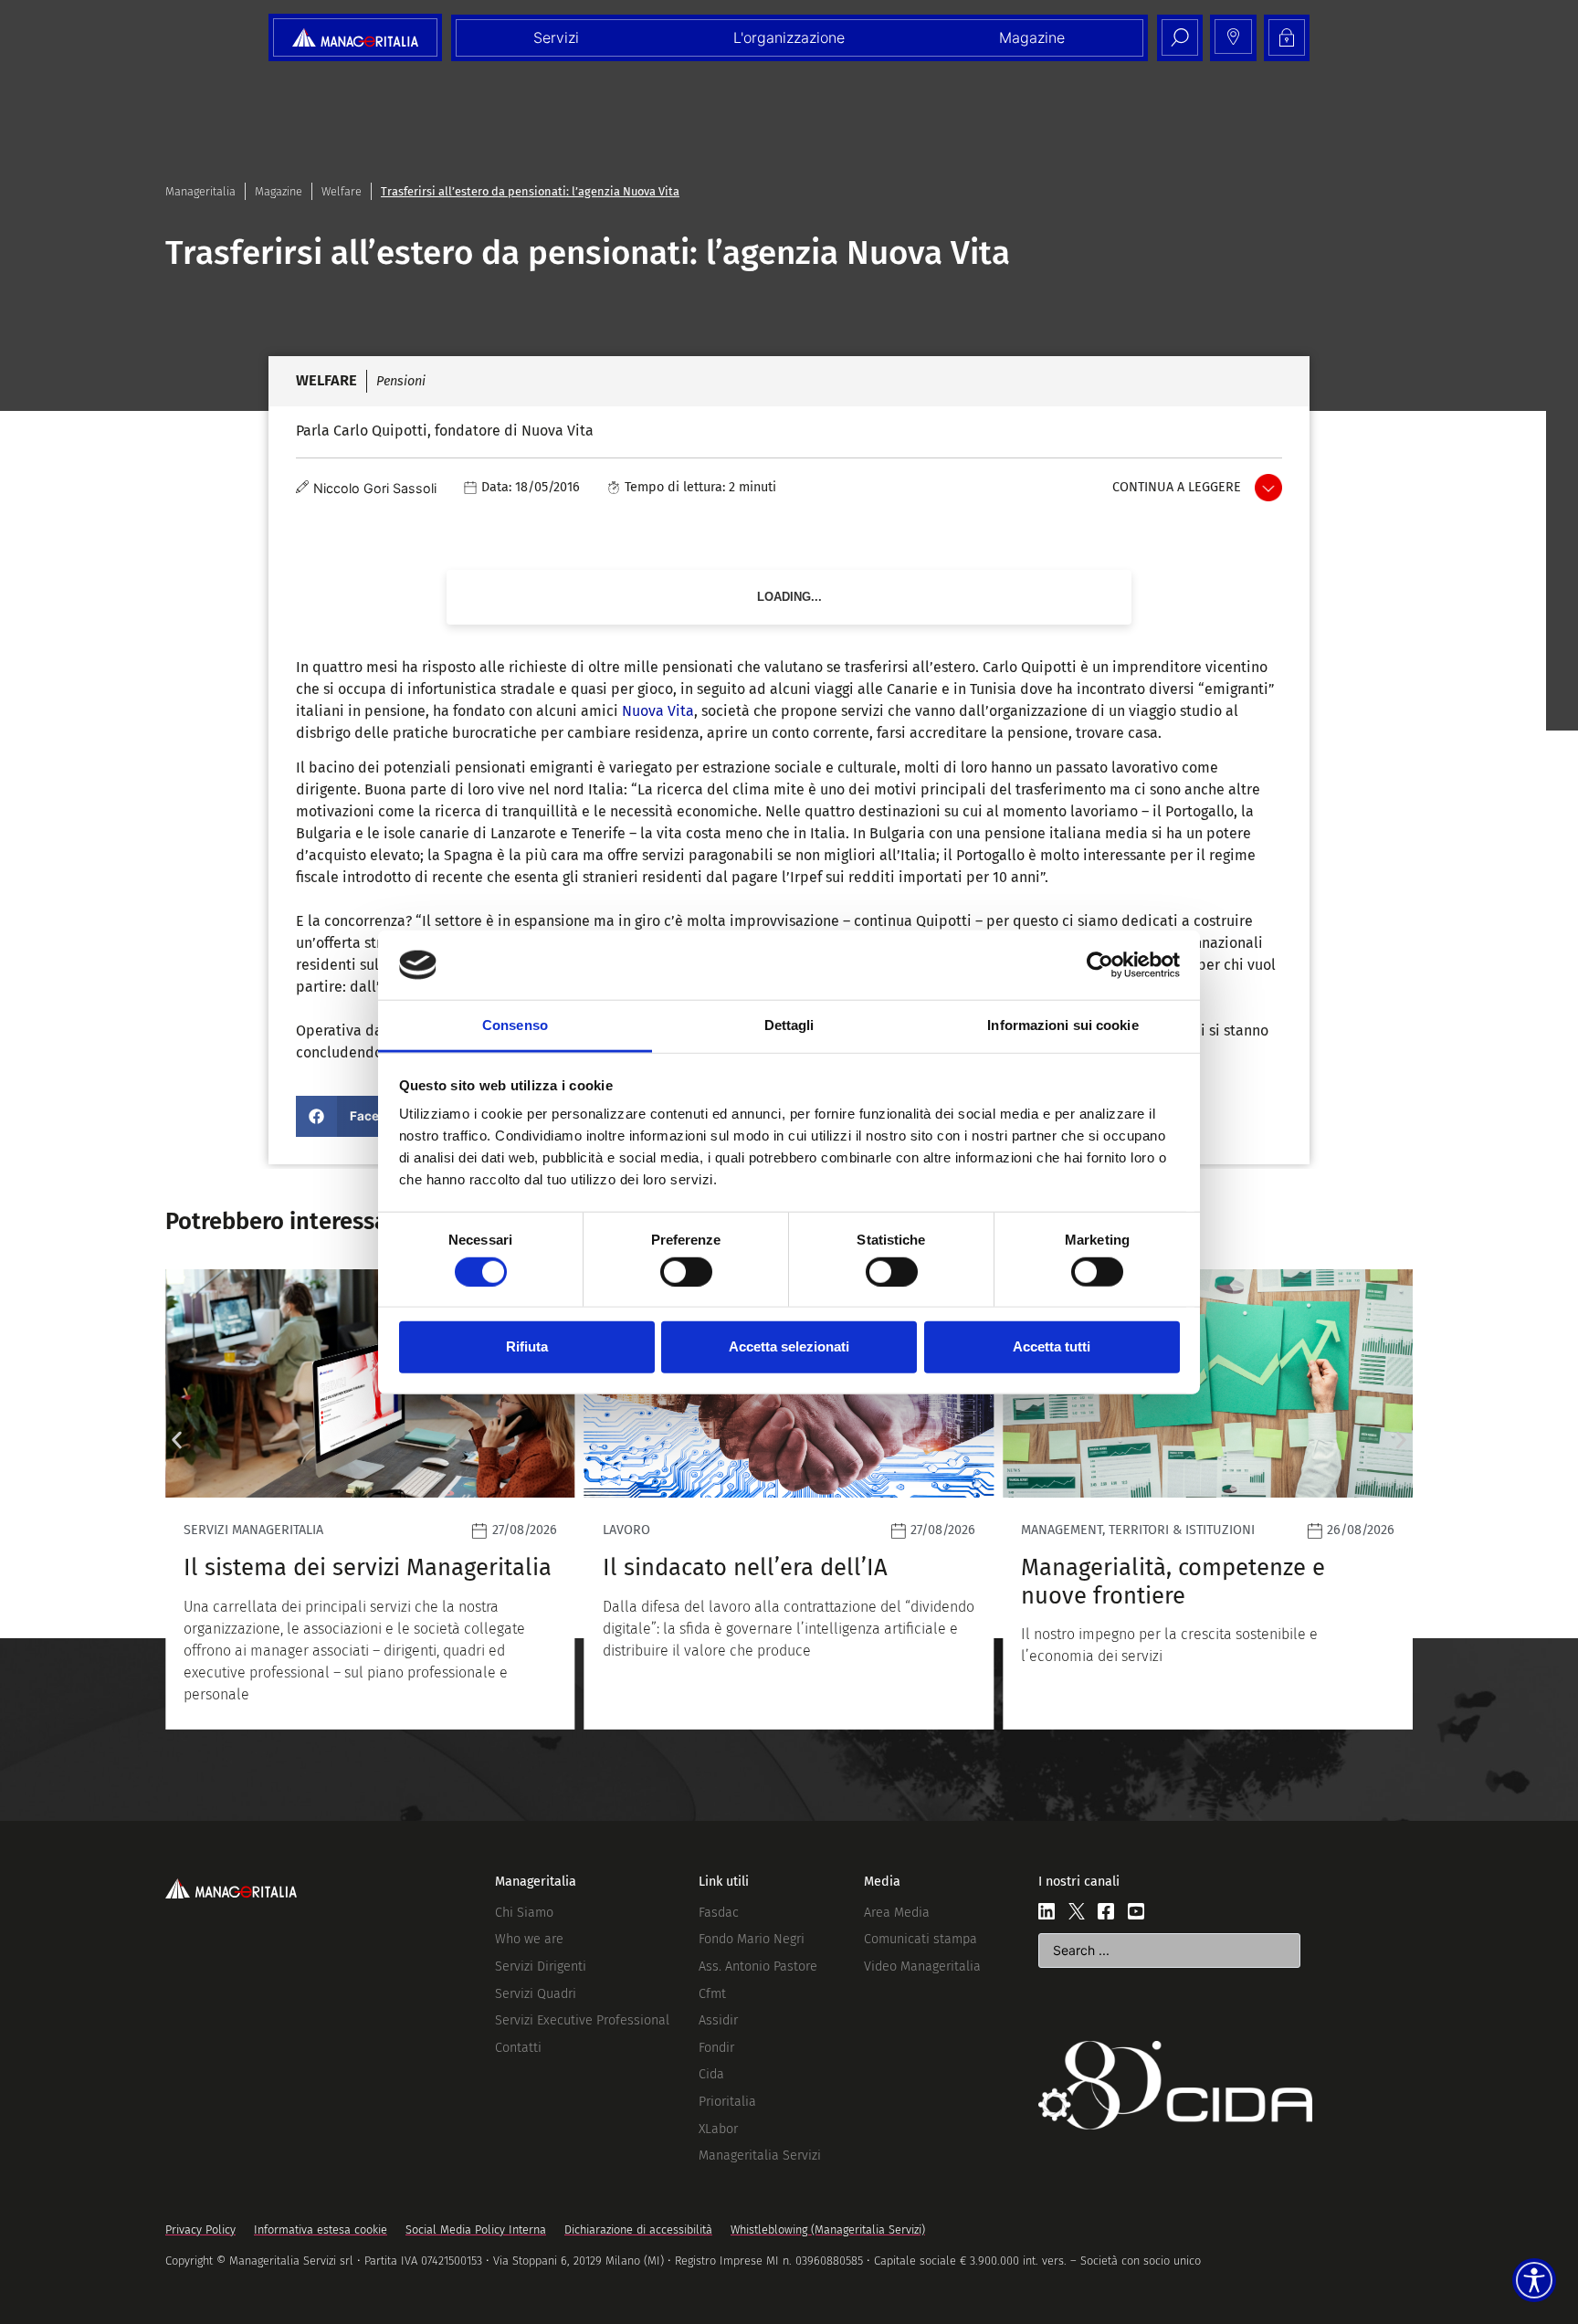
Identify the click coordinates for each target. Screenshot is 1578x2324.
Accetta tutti (1052, 1346)
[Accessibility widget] (1534, 2280)
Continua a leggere (1177, 487)
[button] (359, 1116)
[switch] (686, 1271)
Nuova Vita (658, 711)
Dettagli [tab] (789, 1025)
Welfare (342, 191)
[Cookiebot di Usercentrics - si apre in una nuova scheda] (1100, 965)
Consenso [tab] (515, 1025)
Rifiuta (527, 1346)
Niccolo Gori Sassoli (375, 488)
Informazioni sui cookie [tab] (1063, 1025)
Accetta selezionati (789, 1346)
